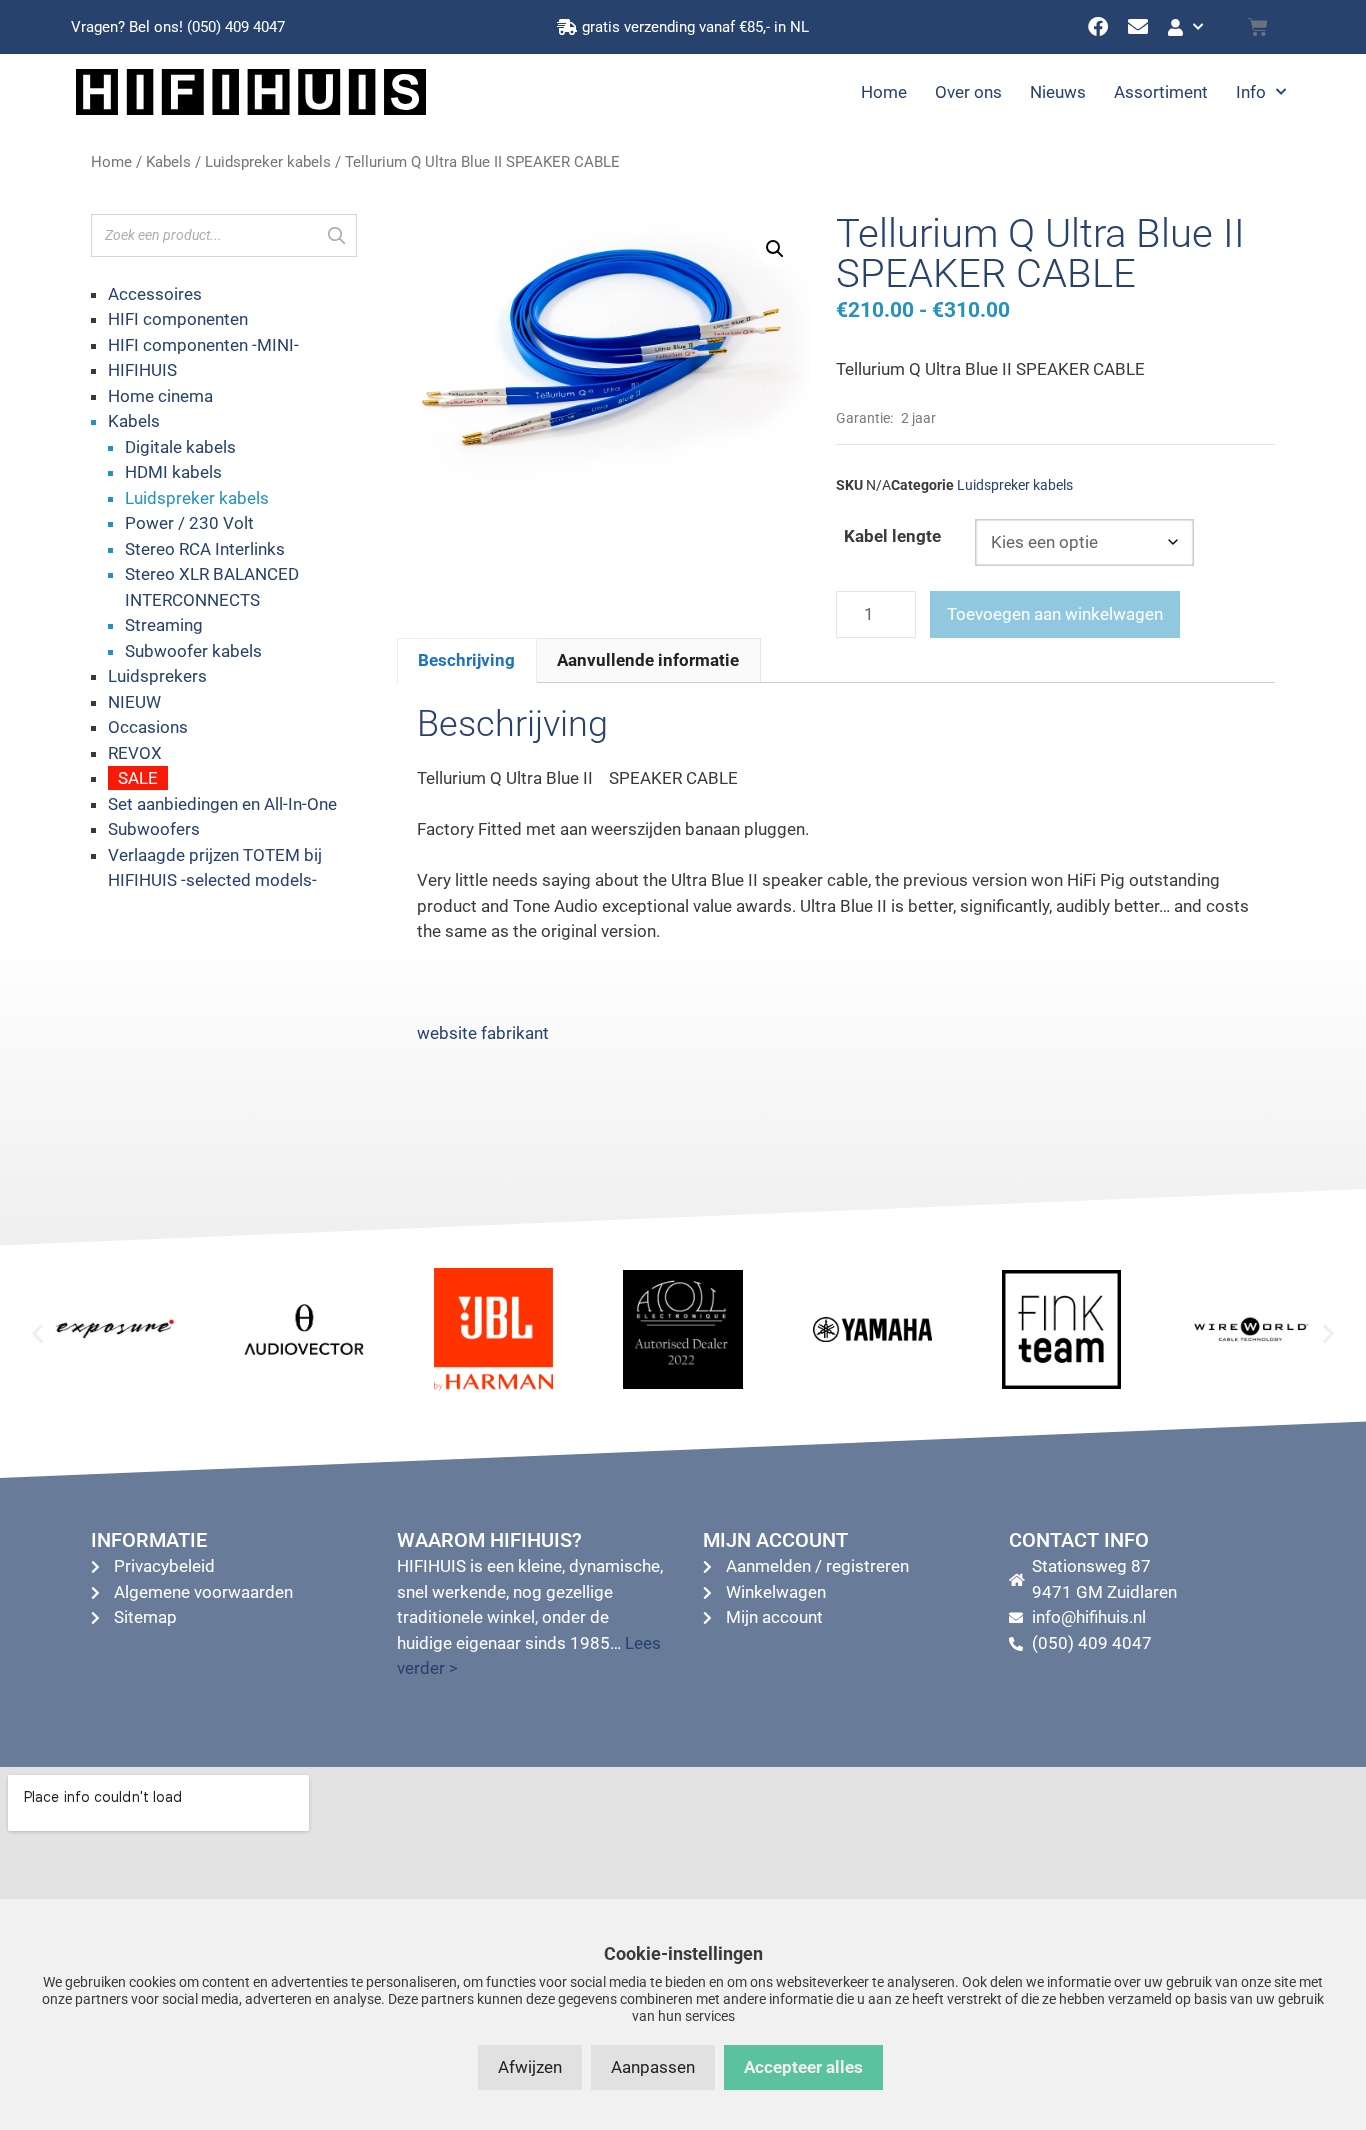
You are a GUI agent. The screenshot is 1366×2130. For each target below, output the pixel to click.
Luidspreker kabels (268, 162)
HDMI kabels (173, 472)
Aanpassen (653, 2067)
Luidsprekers (157, 676)
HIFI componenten (178, 319)
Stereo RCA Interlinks (205, 549)
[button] (775, 249)
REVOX (135, 753)
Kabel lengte (892, 536)
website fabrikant (483, 1033)
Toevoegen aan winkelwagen (1055, 614)
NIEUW (134, 702)
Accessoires (155, 294)
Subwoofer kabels (193, 651)
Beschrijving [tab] (466, 660)
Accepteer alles (803, 2067)
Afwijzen (530, 2067)
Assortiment (1161, 92)
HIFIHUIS (142, 370)
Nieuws (1058, 92)
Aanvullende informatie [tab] (648, 660)
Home (884, 92)
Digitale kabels (180, 447)
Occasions (148, 727)
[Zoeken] (336, 235)
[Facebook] (1098, 27)
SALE (138, 778)
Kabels (168, 162)
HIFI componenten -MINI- (203, 345)
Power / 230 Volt (189, 523)
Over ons (968, 92)
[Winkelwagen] (1258, 27)
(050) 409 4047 (236, 27)
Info (1251, 92)
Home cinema (160, 396)
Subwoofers (154, 829)
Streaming (164, 625)
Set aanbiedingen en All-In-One (222, 804)
